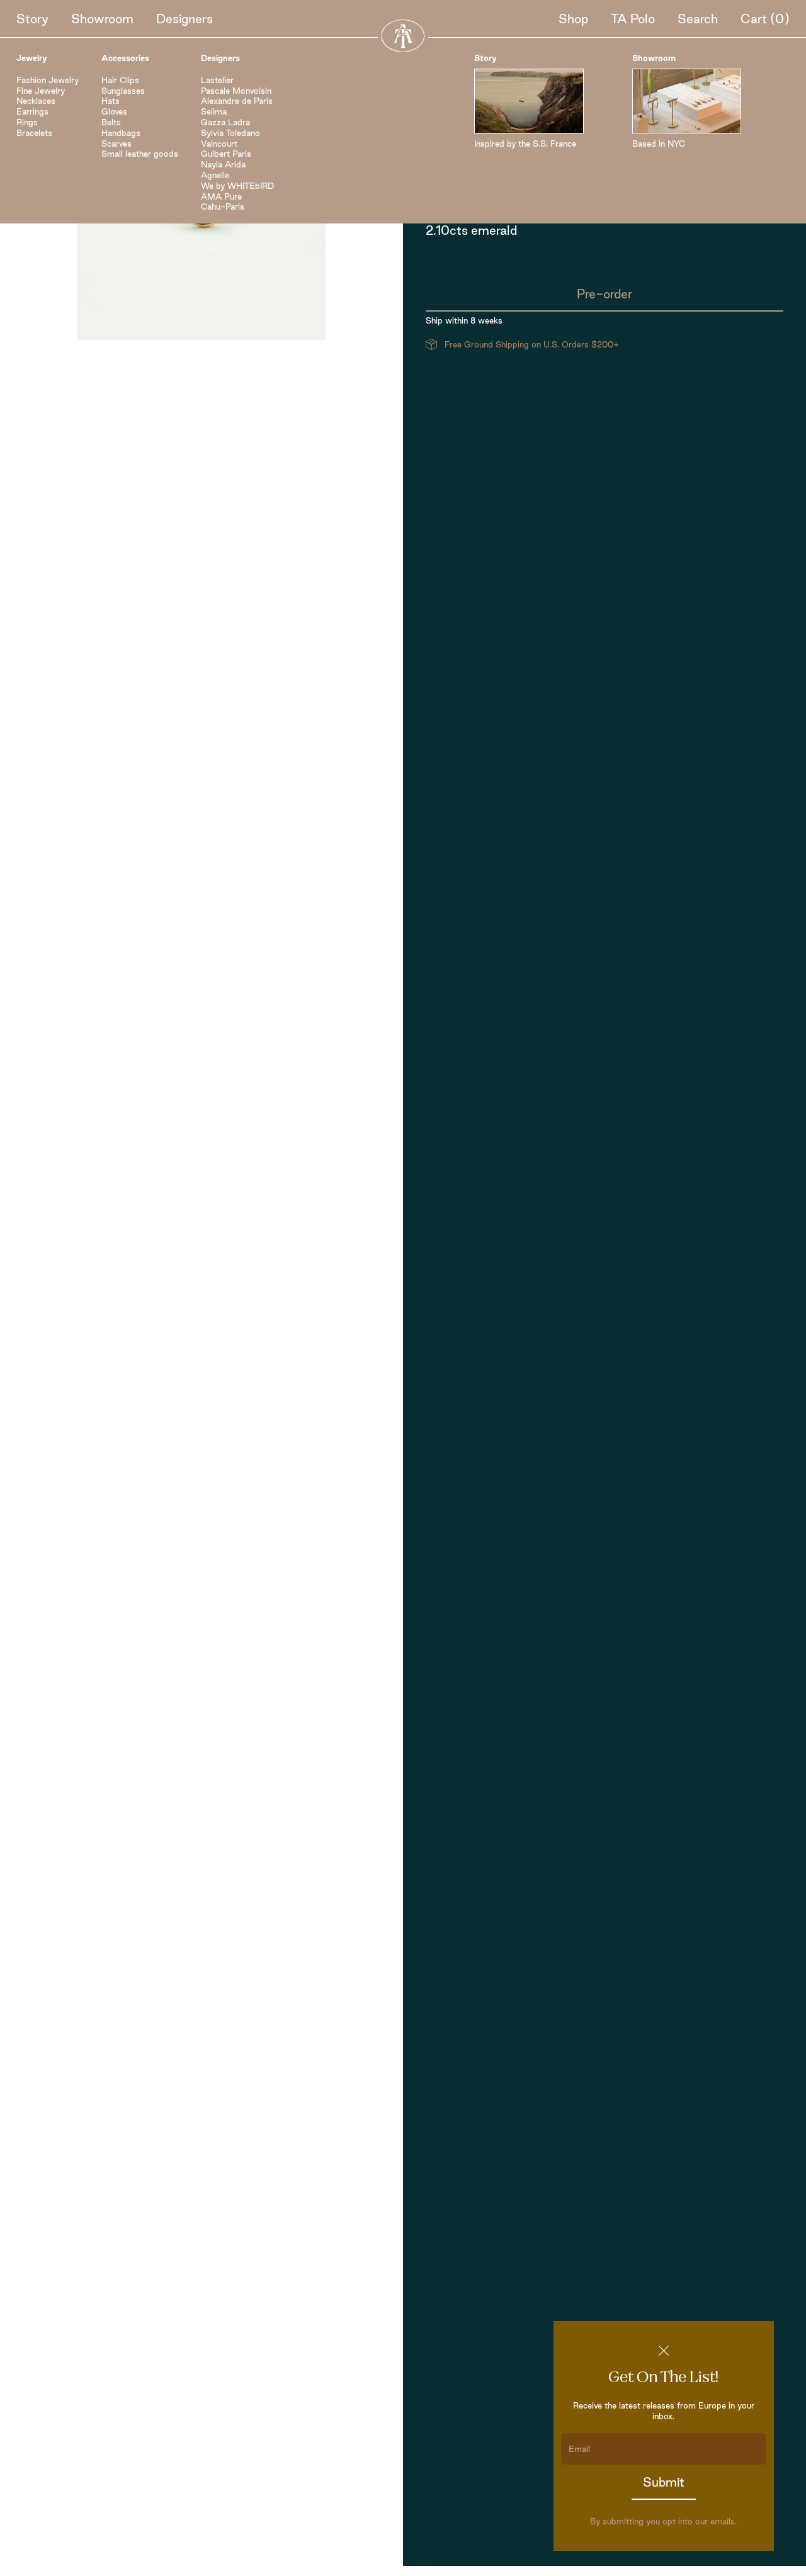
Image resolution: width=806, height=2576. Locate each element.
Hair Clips (120, 80)
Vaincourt (219, 144)
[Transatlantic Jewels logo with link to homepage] (403, 36)
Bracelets (34, 133)
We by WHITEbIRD (237, 186)
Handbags (121, 133)
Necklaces (36, 101)
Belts (111, 122)
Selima (214, 111)
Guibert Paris (226, 154)
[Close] (664, 2351)
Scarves (116, 144)
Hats (111, 101)
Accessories (125, 58)
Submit (664, 2482)
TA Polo (633, 19)
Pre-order (604, 294)
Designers (184, 19)
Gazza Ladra (225, 122)
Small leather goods (140, 154)
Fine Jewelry (41, 91)
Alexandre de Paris (237, 101)
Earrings (32, 111)
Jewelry (32, 58)
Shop (573, 19)
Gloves (114, 111)
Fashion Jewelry (48, 80)
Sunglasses (123, 91)
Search (698, 19)
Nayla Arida (223, 164)
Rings (27, 122)
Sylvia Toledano (230, 133)
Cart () (765, 19)
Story (32, 19)
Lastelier (217, 80)
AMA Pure (221, 196)
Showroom (102, 19)
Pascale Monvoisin (236, 91)
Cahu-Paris (223, 206)
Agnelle (215, 175)
